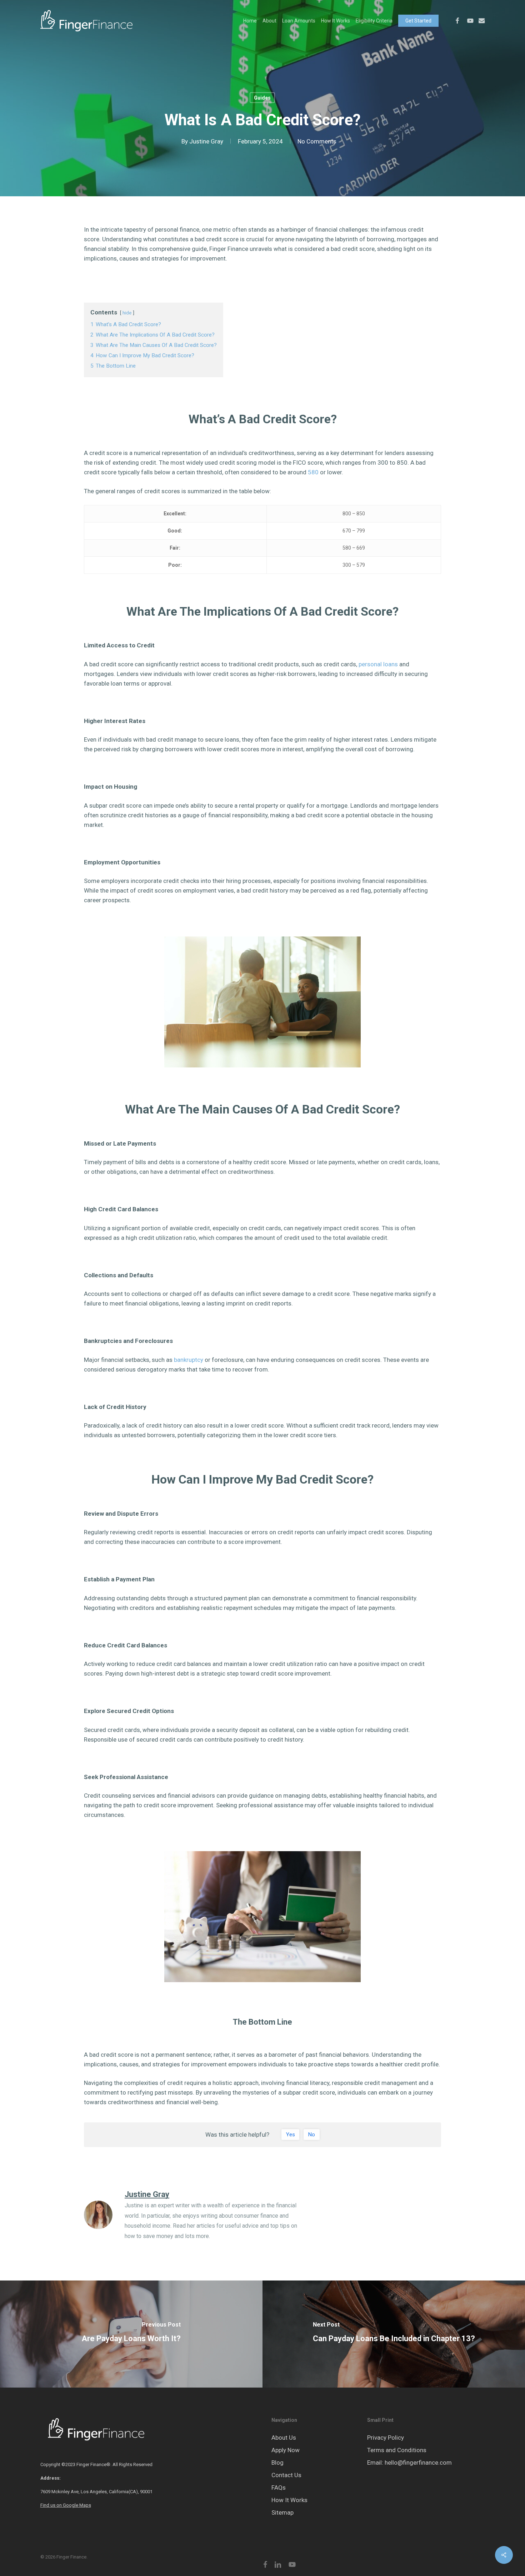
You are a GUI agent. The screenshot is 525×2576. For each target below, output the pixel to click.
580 (313, 472)
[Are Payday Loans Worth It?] (131, 2334)
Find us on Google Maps (66, 2505)
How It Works (289, 2500)
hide (127, 313)
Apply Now (286, 2450)
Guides (262, 98)
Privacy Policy (386, 2438)
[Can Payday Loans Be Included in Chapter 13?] (394, 2334)
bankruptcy (189, 1360)
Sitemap (282, 2512)
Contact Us (286, 2475)
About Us (284, 2438)
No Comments (317, 141)
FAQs (279, 2487)
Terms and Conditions (397, 2450)
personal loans (378, 664)
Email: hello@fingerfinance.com (409, 2463)
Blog (277, 2463)
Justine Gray (206, 141)
